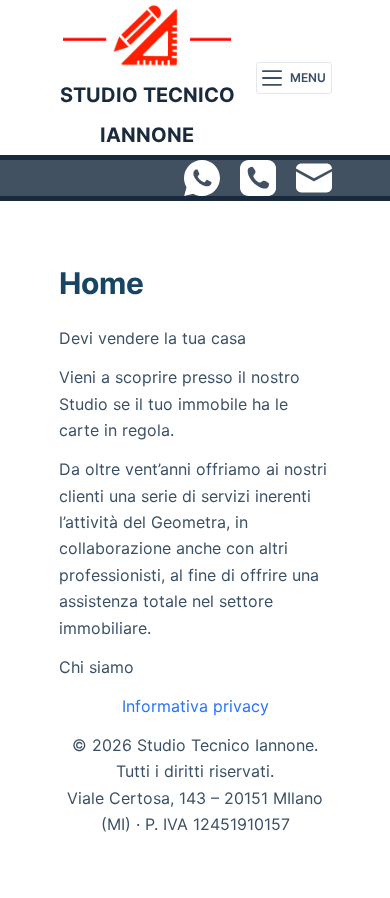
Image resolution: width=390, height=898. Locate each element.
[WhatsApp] (202, 178)
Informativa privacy (195, 706)
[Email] (314, 178)
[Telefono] (258, 178)
